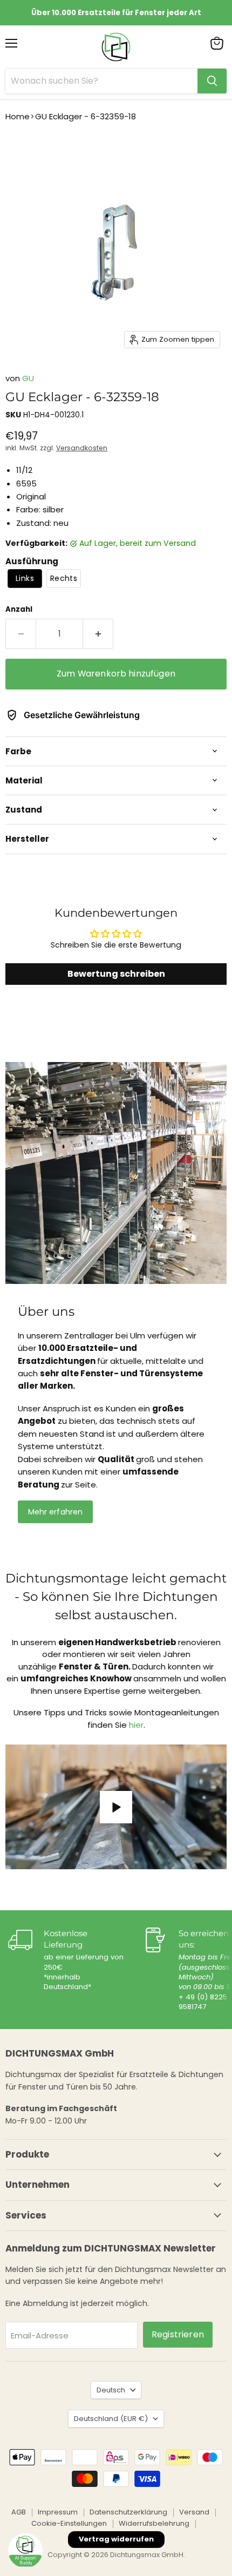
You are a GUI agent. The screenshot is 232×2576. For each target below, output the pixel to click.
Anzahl (19, 609)
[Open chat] (25, 2551)
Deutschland (111, 2419)
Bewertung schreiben (116, 974)
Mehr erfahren (56, 1512)
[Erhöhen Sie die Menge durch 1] (98, 634)
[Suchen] (212, 81)
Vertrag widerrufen (116, 2539)
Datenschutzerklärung (128, 2512)
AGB (19, 2512)
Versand (194, 2512)
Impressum (58, 2512)
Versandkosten (82, 448)
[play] (116, 1807)
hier (136, 1725)
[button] (25, 579)
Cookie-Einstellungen (69, 2523)
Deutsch (111, 2390)
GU (28, 378)
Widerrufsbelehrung (154, 2523)
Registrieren (178, 2334)
